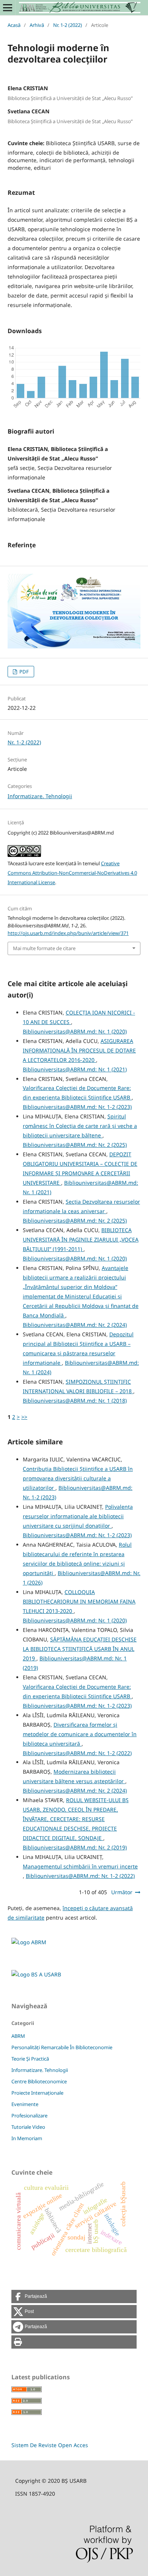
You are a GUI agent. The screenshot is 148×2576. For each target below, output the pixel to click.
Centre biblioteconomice (39, 2081)
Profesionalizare (29, 2116)
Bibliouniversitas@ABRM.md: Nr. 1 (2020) (75, 1031)
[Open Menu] (8, 8)
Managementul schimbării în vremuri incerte (80, 1866)
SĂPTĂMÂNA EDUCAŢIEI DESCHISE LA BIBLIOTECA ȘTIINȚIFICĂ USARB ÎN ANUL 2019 (80, 1649)
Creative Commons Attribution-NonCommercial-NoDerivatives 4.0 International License (72, 873)
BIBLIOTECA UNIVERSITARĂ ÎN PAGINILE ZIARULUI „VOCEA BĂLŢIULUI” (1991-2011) (81, 1239)
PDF (24, 672)
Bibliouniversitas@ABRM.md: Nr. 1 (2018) (75, 1401)
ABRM (18, 2036)
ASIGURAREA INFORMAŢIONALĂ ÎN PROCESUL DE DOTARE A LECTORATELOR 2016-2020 (79, 1050)
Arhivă (37, 25)
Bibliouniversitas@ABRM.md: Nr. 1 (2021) (75, 1069)
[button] (74, 2296)
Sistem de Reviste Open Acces (50, 2445)
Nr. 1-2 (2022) (68, 25)
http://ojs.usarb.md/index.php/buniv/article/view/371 (68, 933)
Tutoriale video (28, 2127)
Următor (122, 1892)
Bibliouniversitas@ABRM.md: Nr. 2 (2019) (75, 1847)
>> (24, 1417)
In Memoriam (27, 2138)
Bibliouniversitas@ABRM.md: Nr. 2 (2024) (75, 1325)
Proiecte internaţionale (37, 2093)
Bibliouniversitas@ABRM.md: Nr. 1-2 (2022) (77, 1753)
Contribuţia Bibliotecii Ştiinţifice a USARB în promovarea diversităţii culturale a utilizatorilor (78, 1478)
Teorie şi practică (30, 2059)
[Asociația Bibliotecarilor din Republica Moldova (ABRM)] (29, 1942)
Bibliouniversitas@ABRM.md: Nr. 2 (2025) (75, 1145)
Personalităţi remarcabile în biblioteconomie (62, 2047)
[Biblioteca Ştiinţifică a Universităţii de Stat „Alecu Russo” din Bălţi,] (36, 1974)
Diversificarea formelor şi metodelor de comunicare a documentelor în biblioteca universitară (80, 1734)
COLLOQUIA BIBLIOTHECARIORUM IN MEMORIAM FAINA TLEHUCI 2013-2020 (79, 1601)
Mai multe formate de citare (44, 948)
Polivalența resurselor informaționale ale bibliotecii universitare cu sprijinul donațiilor (78, 1516)
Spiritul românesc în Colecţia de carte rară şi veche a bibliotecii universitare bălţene (80, 1126)
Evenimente (25, 2104)
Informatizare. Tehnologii (40, 796)
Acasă (14, 25)
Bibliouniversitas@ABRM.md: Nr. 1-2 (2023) (77, 1107)
